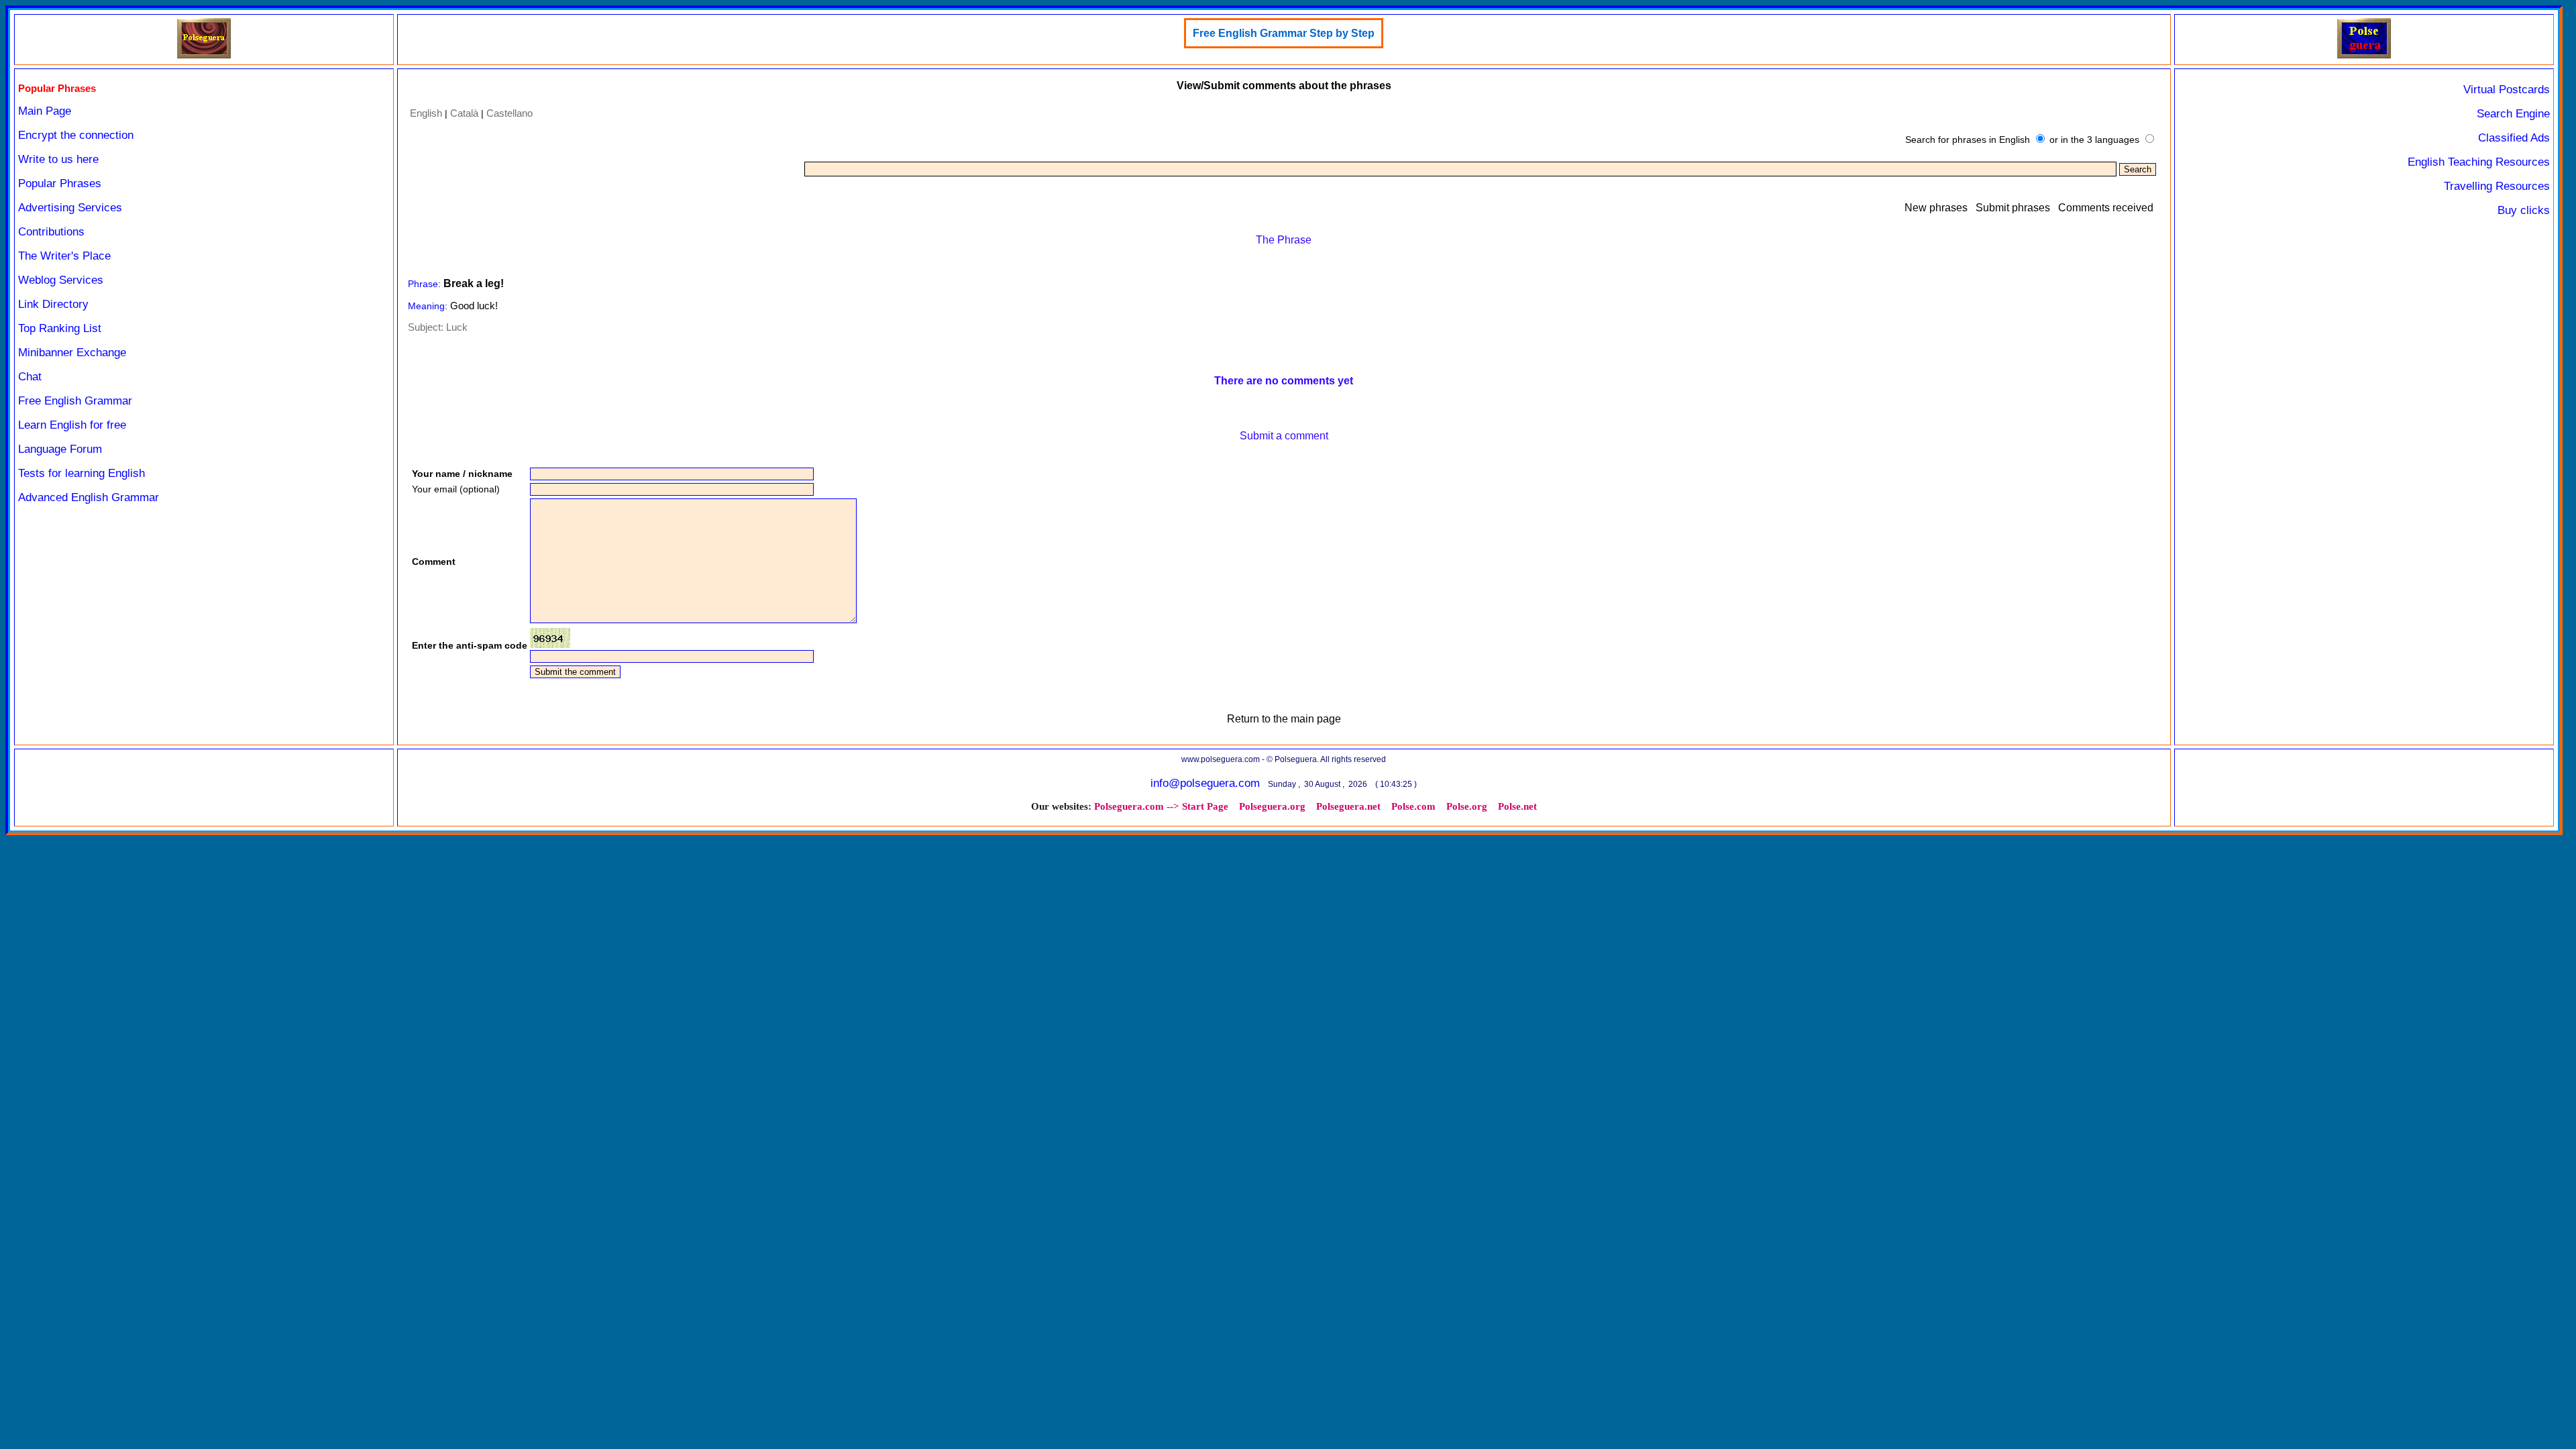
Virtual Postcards (2507, 90)
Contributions (51, 232)
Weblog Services (61, 280)
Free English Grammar (75, 401)
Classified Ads (2514, 138)
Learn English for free (72, 425)
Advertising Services (70, 208)
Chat (30, 377)
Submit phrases (2013, 208)
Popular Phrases (60, 183)
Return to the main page (1284, 719)
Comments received (2106, 208)
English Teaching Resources (2479, 162)
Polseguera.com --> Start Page (1161, 806)
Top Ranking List (60, 328)
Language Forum (60, 449)
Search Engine (2513, 114)
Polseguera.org (1272, 806)
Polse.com (1413, 806)
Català (464, 113)
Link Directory (53, 304)
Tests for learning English (82, 473)
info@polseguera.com (1205, 783)
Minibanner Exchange (72, 353)
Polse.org (1467, 806)
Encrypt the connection (76, 135)
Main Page (45, 111)
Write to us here (58, 159)
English (426, 113)
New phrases (1936, 208)
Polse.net (1517, 806)
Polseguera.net (1348, 806)
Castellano (509, 113)
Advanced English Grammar (89, 497)
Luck (457, 327)
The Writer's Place (64, 256)
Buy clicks (2524, 210)
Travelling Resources (2497, 186)
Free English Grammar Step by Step (1284, 33)
